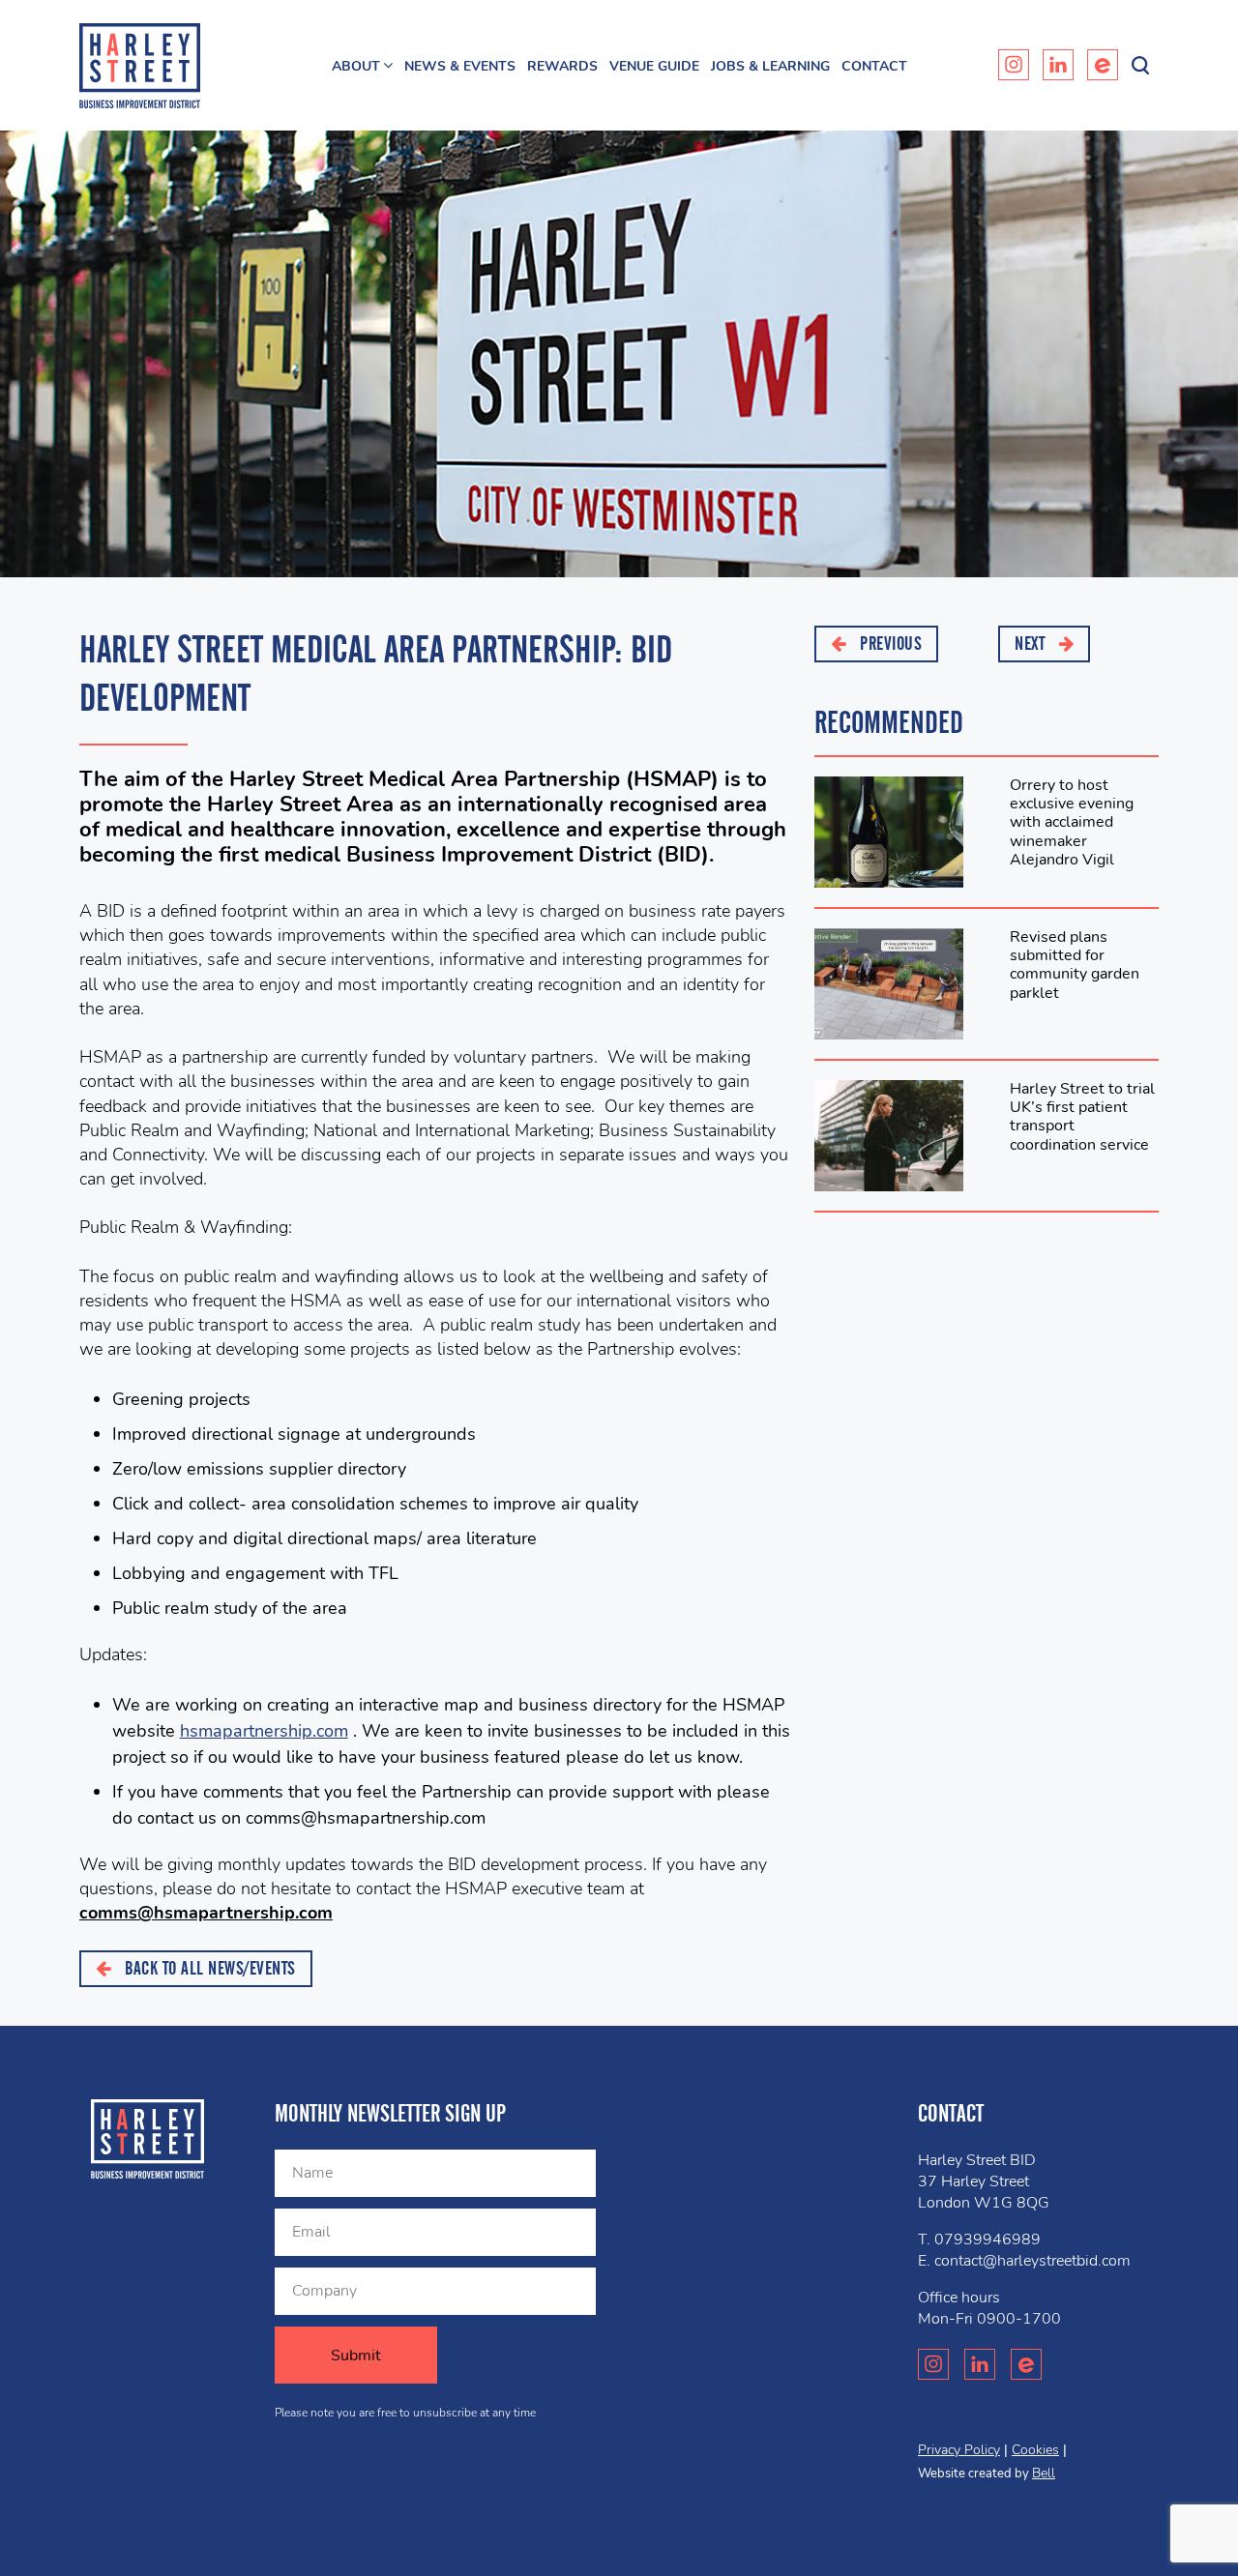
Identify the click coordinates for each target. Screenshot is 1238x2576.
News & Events (460, 66)
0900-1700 (1019, 2319)
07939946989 (987, 2239)
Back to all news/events (208, 1968)
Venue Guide (654, 66)
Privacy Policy (959, 2450)
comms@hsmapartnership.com (206, 1913)
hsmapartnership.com (264, 1731)
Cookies (1035, 2450)
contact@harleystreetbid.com (1032, 2261)
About (356, 66)
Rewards (562, 66)
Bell (1044, 2473)
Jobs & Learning (770, 66)
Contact (874, 66)
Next (1032, 644)
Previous (889, 644)
